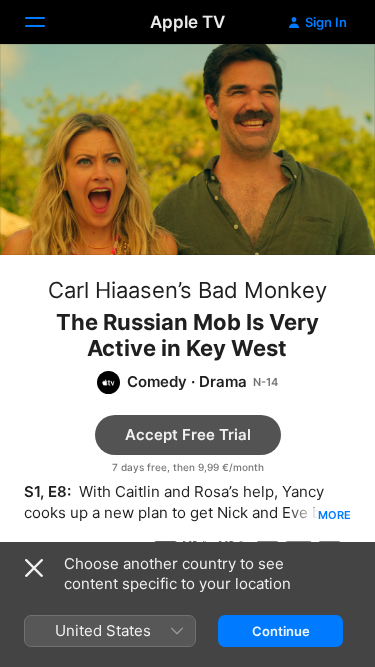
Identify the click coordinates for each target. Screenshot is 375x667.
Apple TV (187, 22)
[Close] (34, 568)
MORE (334, 515)
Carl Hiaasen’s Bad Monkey (187, 290)
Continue (281, 631)
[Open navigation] (47, 22)
